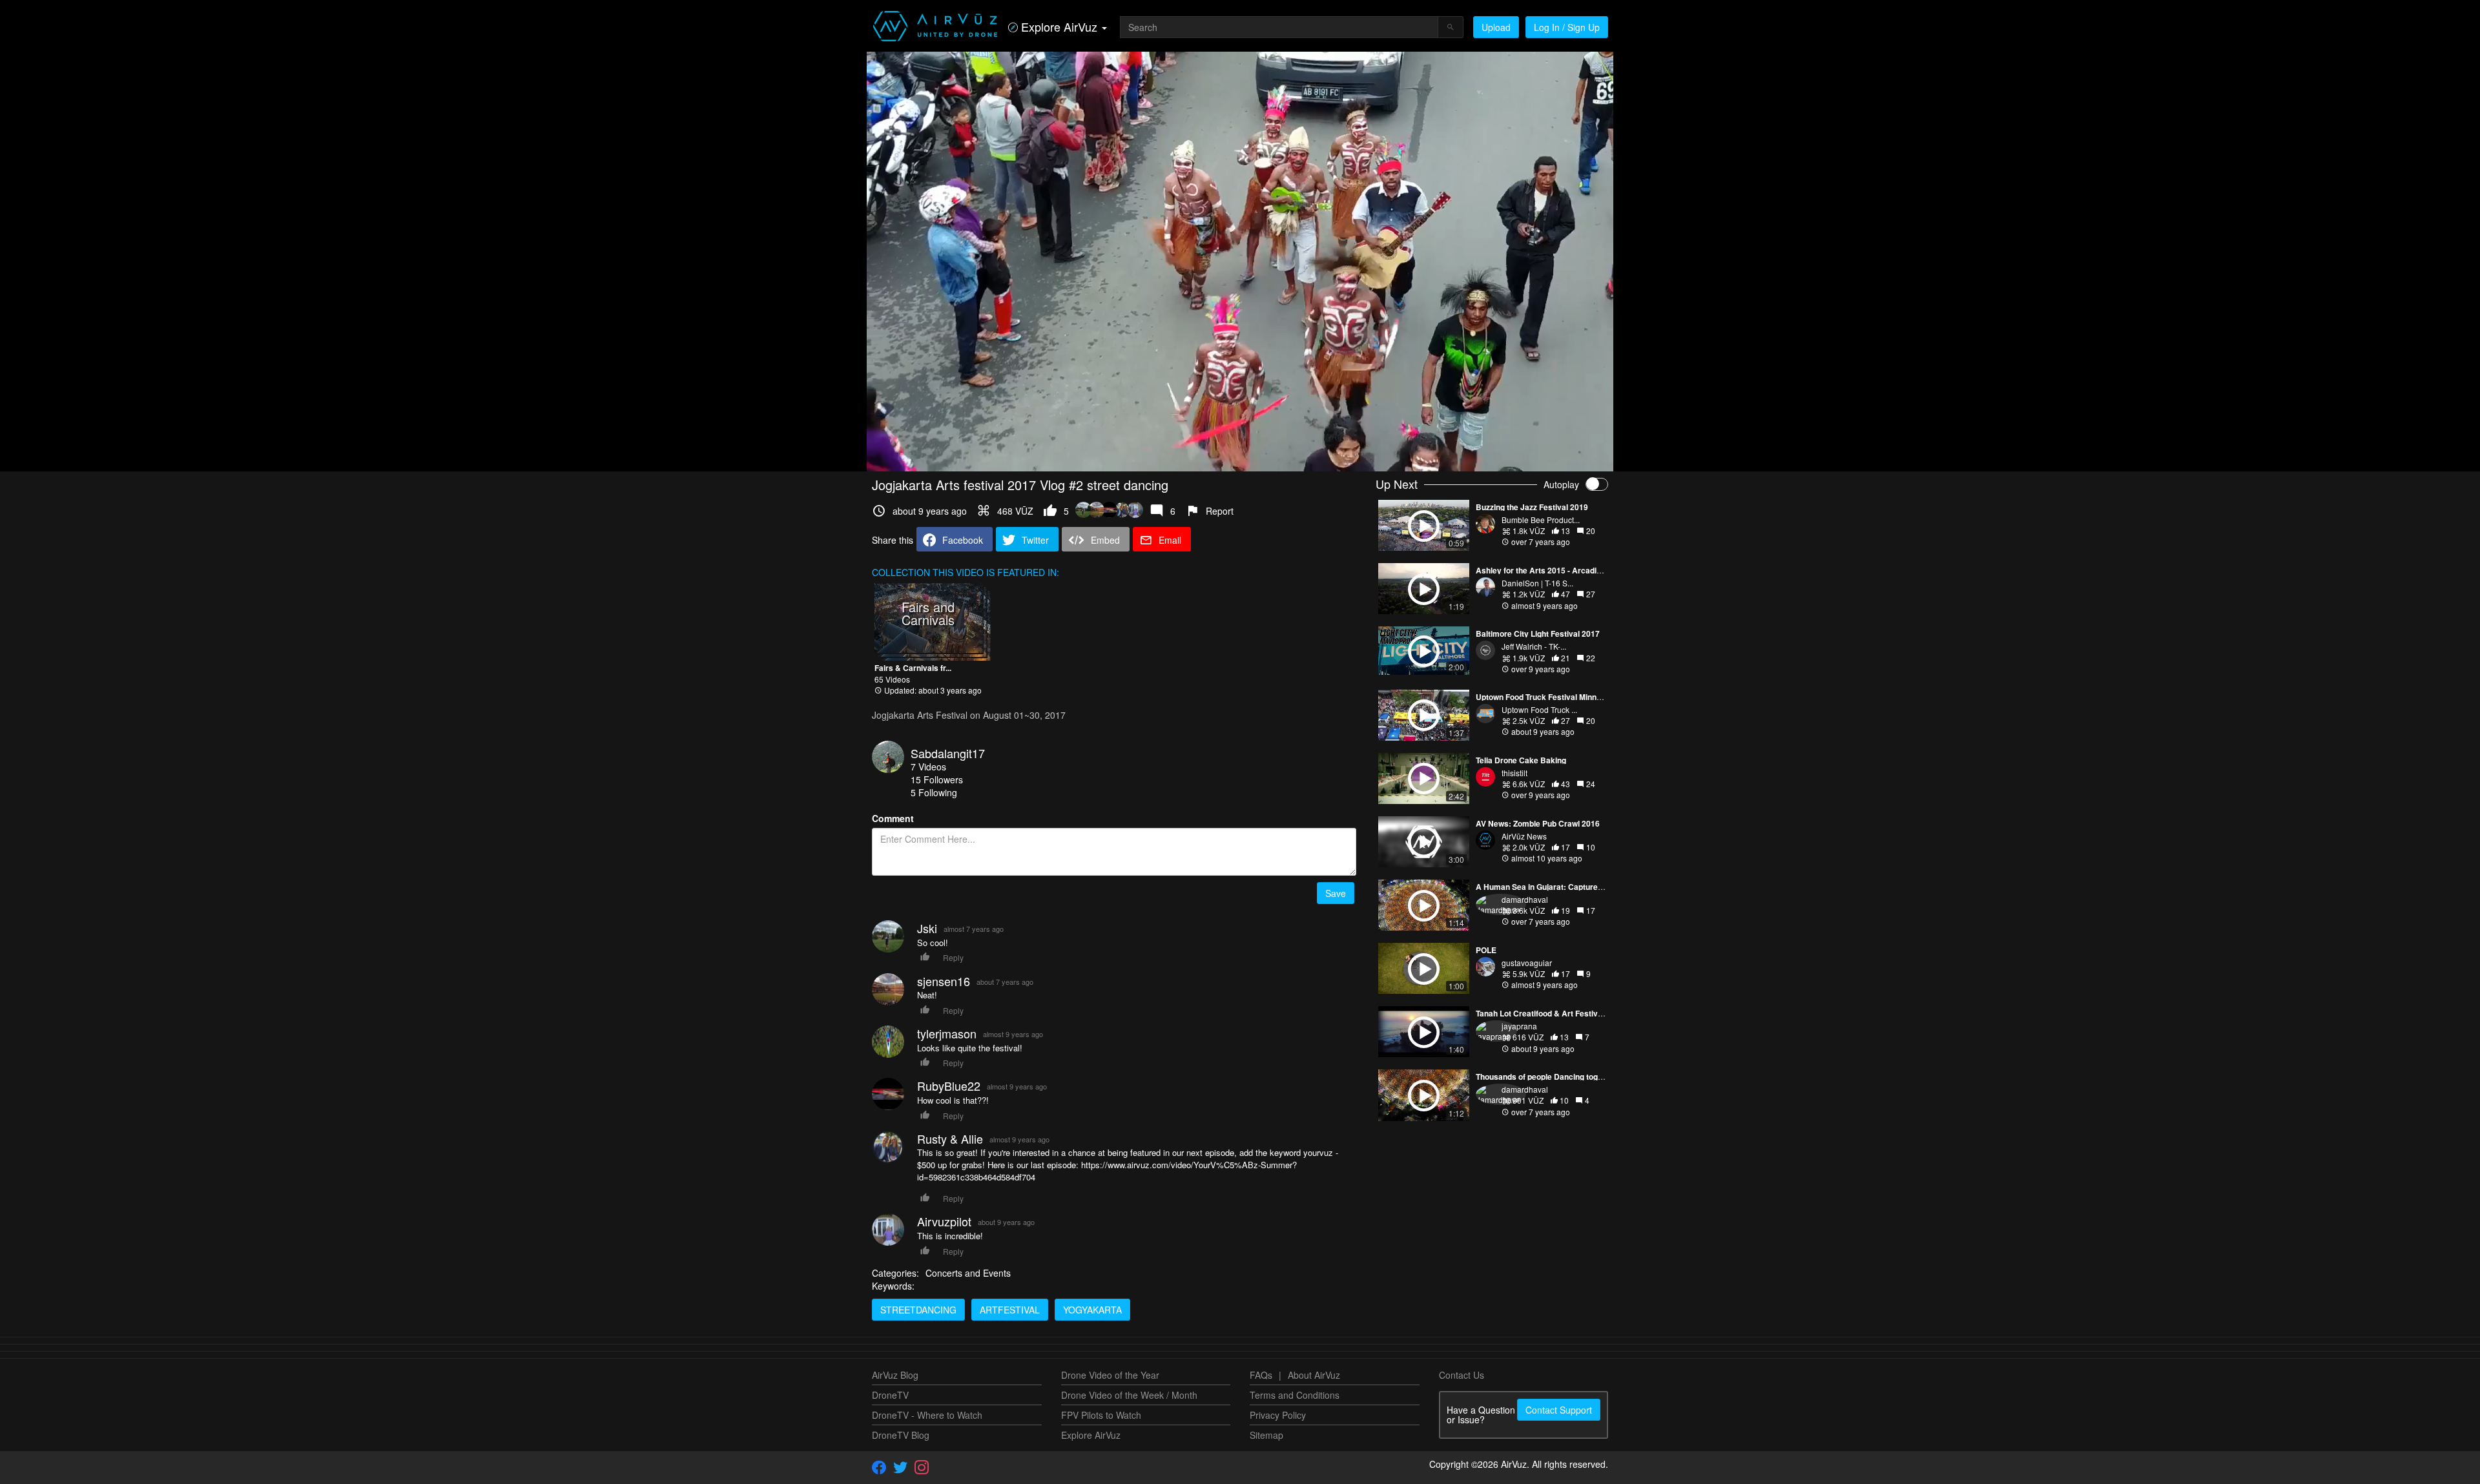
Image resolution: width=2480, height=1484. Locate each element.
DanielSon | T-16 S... (1537, 583)
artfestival (1010, 1310)
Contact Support (1559, 1410)
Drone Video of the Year (1110, 1375)
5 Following (934, 792)
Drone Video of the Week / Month (1129, 1395)
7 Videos (928, 767)
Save (1336, 893)
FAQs (1261, 1375)
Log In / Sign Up (1567, 27)
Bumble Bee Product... (1541, 520)
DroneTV (890, 1395)
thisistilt (1514, 773)
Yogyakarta (1092, 1310)
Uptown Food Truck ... (1539, 709)
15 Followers (937, 779)
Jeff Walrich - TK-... (1534, 646)
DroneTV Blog (901, 1435)
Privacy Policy (1278, 1415)
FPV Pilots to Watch (1101, 1415)
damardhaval (1525, 899)
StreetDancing (918, 1310)
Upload (1496, 27)
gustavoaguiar (1527, 963)
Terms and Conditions (1295, 1395)
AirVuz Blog (895, 1375)
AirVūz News (1524, 836)
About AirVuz (1314, 1375)
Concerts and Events (968, 1273)
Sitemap (1266, 1435)
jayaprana (1519, 1026)
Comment (893, 818)
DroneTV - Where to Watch (927, 1415)
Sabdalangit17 (948, 753)
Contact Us (1462, 1375)
